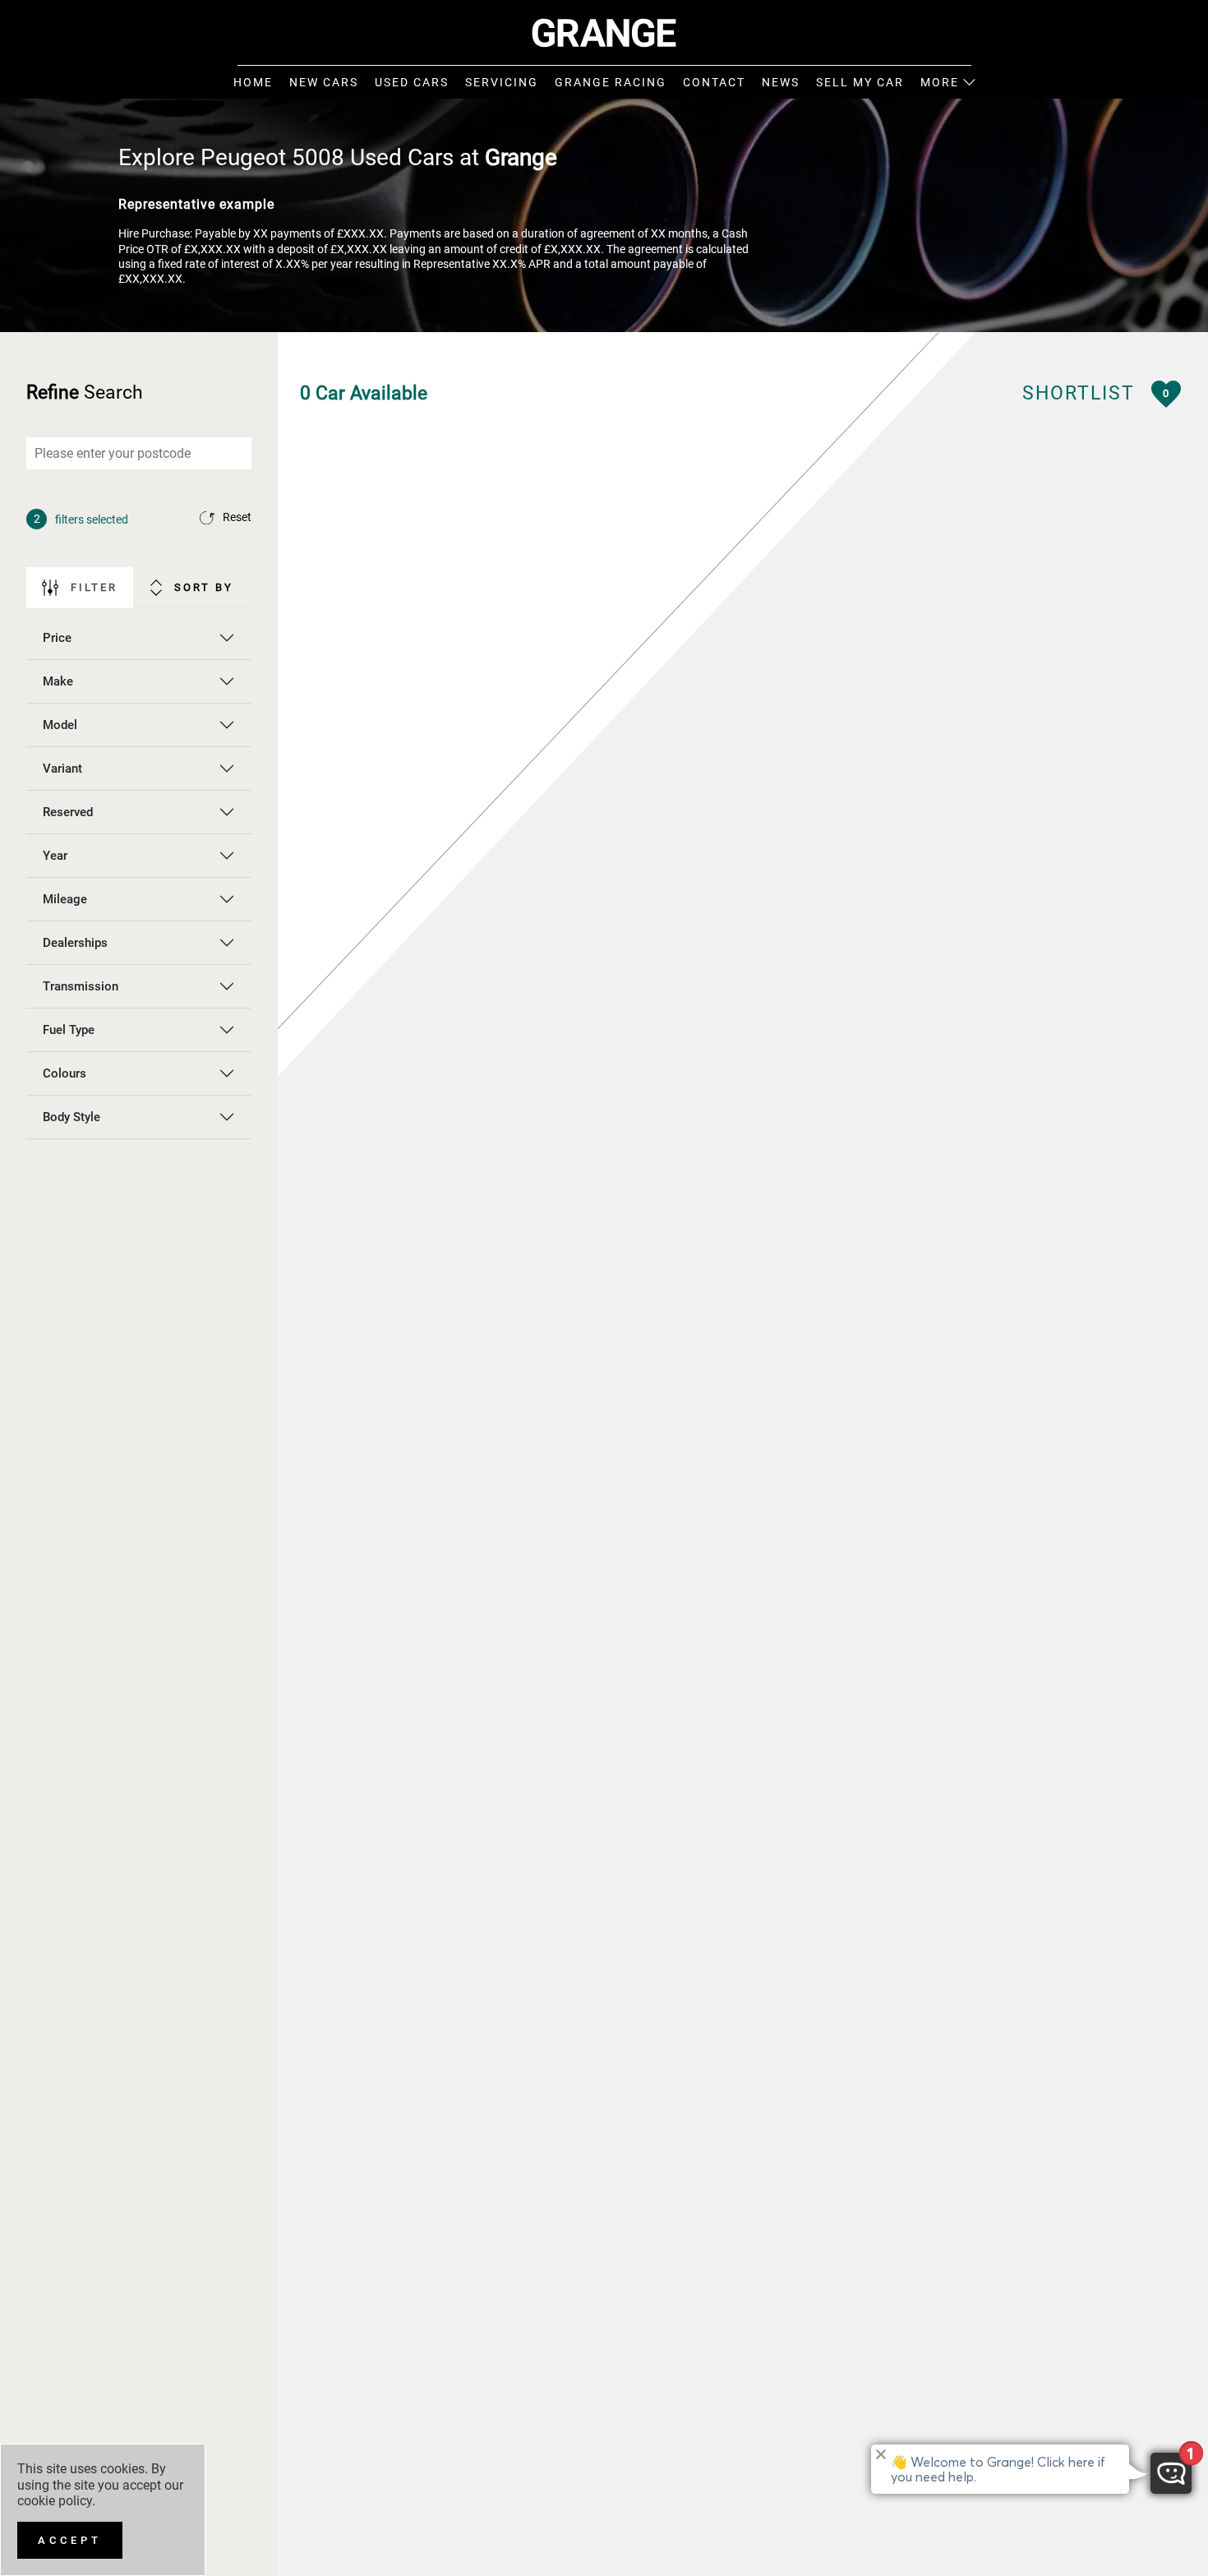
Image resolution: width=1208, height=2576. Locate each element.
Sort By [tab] (204, 587)
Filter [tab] (94, 587)
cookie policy (55, 2501)
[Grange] (604, 33)
